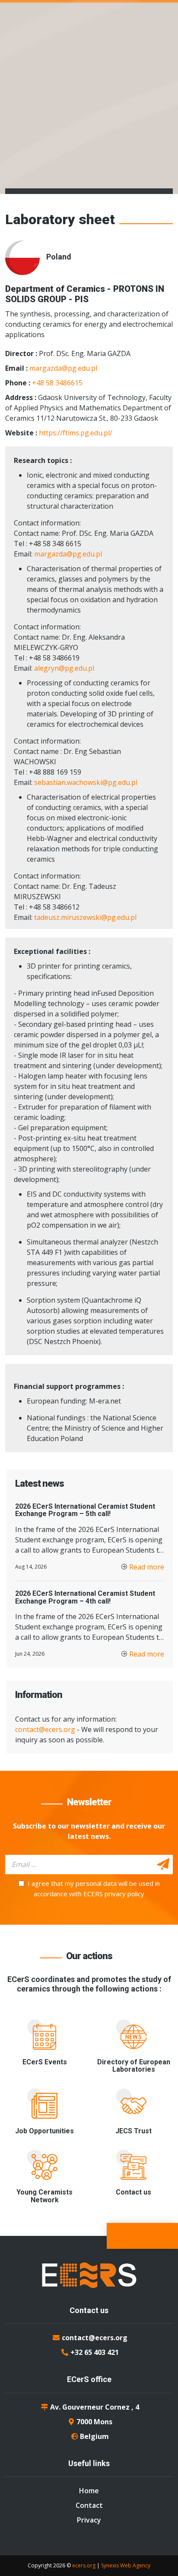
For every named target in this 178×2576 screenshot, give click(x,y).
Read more (147, 1567)
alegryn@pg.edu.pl (64, 668)
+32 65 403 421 (95, 2352)
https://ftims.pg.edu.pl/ (76, 433)
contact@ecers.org (45, 1729)
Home (89, 2491)
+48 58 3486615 (57, 383)
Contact (89, 2505)
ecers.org (84, 2565)
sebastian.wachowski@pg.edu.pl (86, 782)
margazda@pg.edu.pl (63, 368)
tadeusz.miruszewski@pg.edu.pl (85, 917)
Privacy (89, 2520)
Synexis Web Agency (126, 2565)
